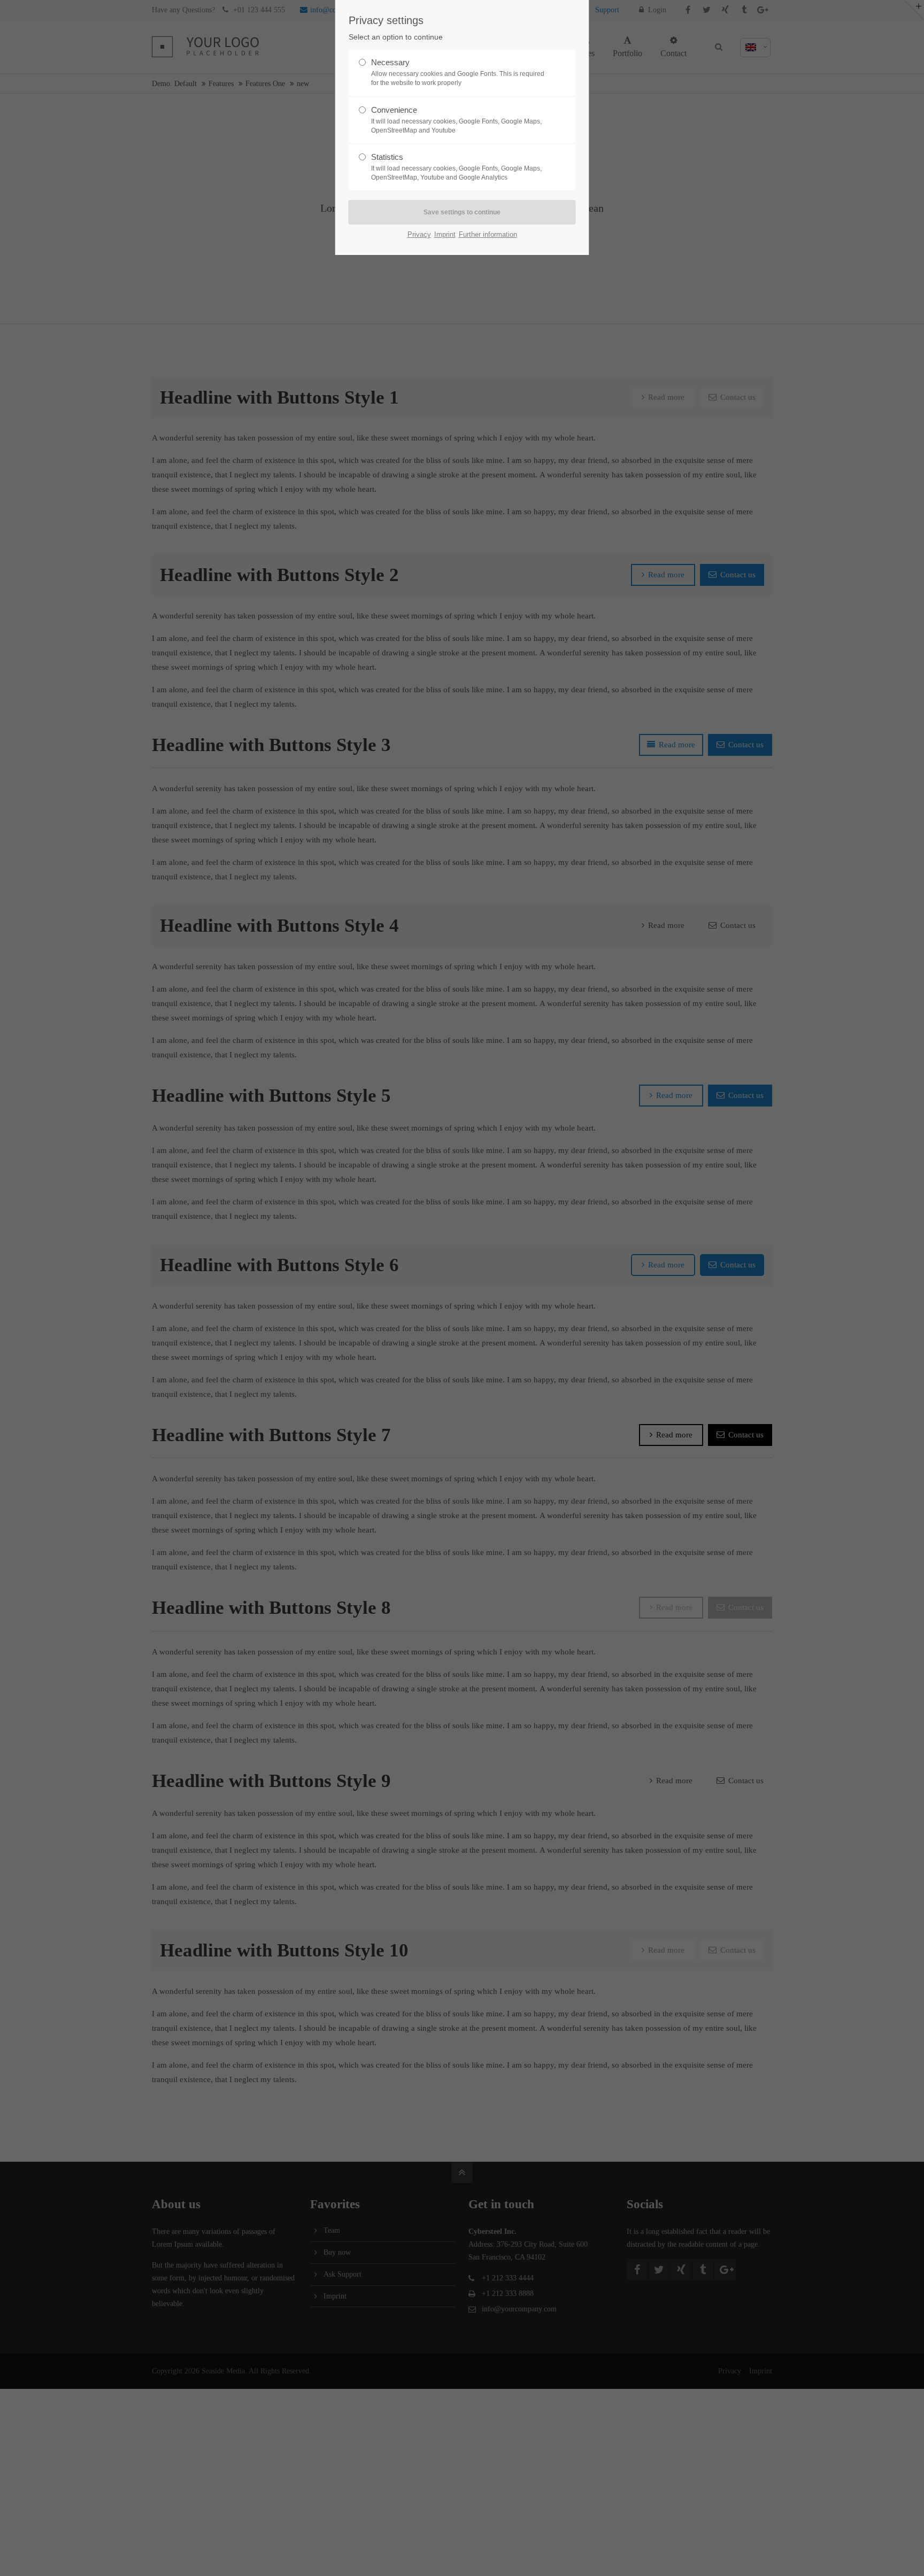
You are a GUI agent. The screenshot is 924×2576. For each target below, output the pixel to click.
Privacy (419, 234)
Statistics (456, 167)
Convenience (456, 120)
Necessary (458, 72)
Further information (488, 234)
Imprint (445, 234)
